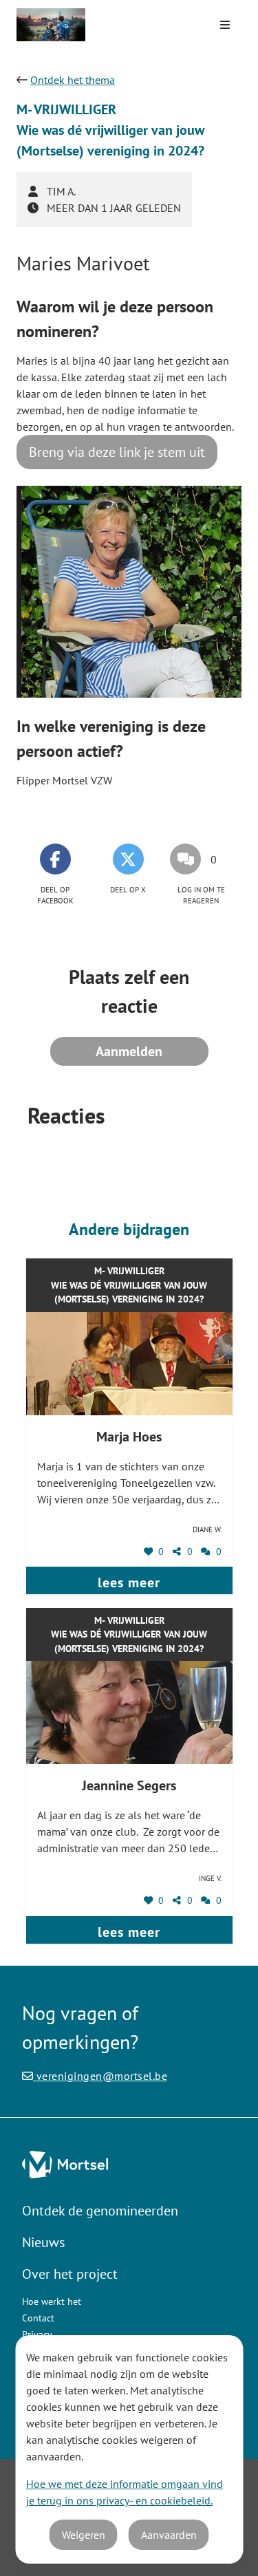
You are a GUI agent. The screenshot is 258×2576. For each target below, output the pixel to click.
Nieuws (43, 2242)
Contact (38, 2318)
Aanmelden (129, 1051)
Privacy (37, 2334)
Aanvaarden (169, 2535)
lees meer (129, 1582)
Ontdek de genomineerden (100, 2211)
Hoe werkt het (52, 2301)
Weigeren (84, 2535)
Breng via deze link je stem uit (117, 452)
